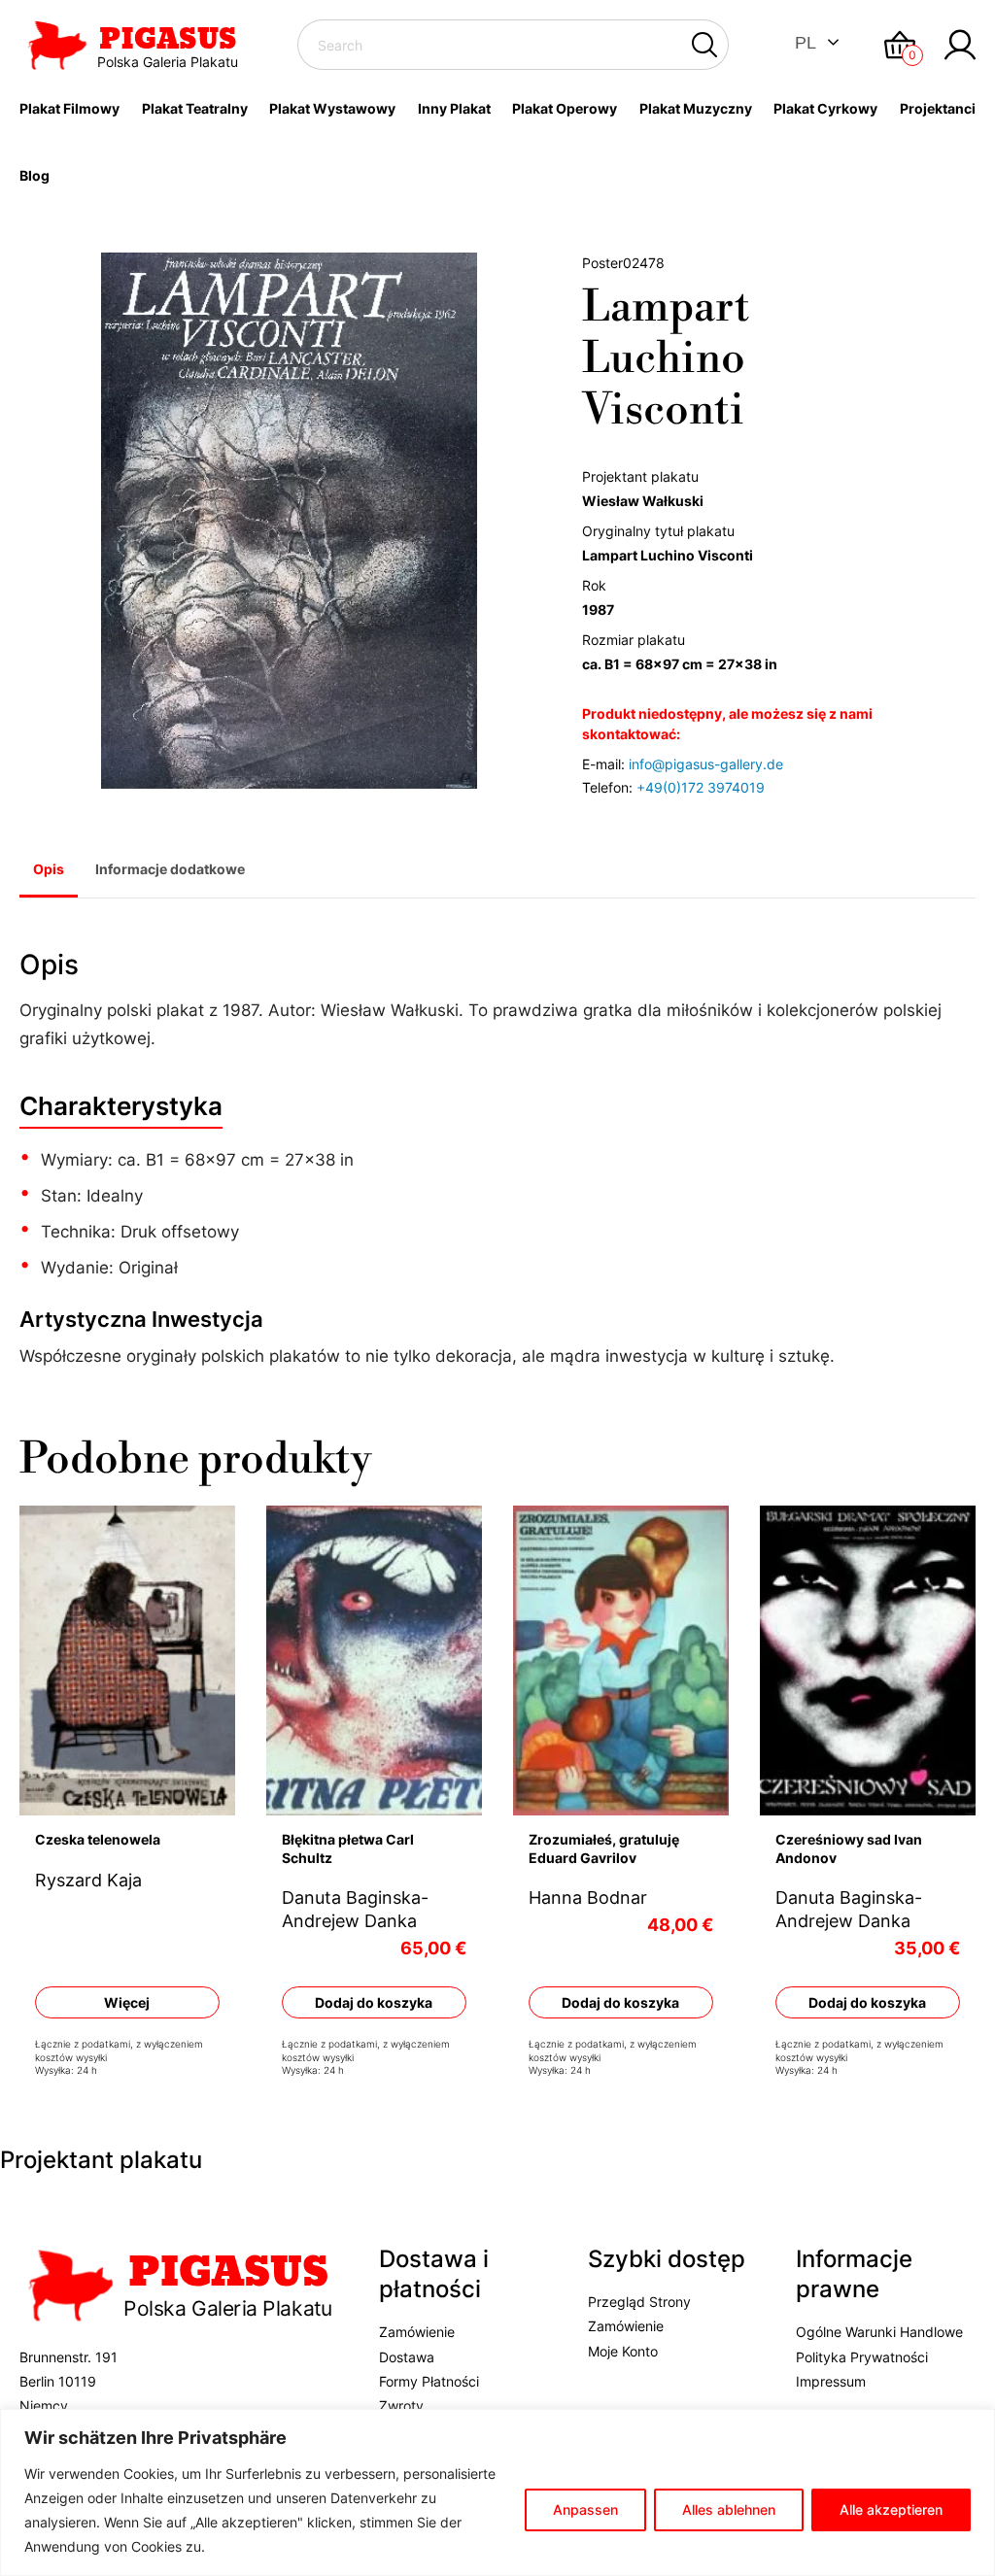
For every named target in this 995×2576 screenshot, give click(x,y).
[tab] (49, 871)
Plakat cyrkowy (825, 108)
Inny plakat (454, 108)
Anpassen (585, 2509)
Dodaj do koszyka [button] (374, 2002)
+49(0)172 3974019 (701, 787)
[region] (497, 2492)
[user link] (960, 45)
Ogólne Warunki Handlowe (879, 2332)
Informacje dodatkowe (170, 869)
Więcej (127, 2002)
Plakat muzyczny (696, 108)
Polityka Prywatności (862, 2357)
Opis (49, 869)
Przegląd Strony (639, 2302)
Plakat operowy (565, 108)
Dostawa (407, 2357)
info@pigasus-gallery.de (706, 764)
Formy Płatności (429, 2381)
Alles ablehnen (729, 2509)
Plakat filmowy (69, 108)
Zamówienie (417, 2332)
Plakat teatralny (195, 108)
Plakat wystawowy (332, 108)
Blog (34, 175)
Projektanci (938, 108)
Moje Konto (623, 2351)
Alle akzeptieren (891, 2509)
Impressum (831, 2381)
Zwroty (401, 2406)
